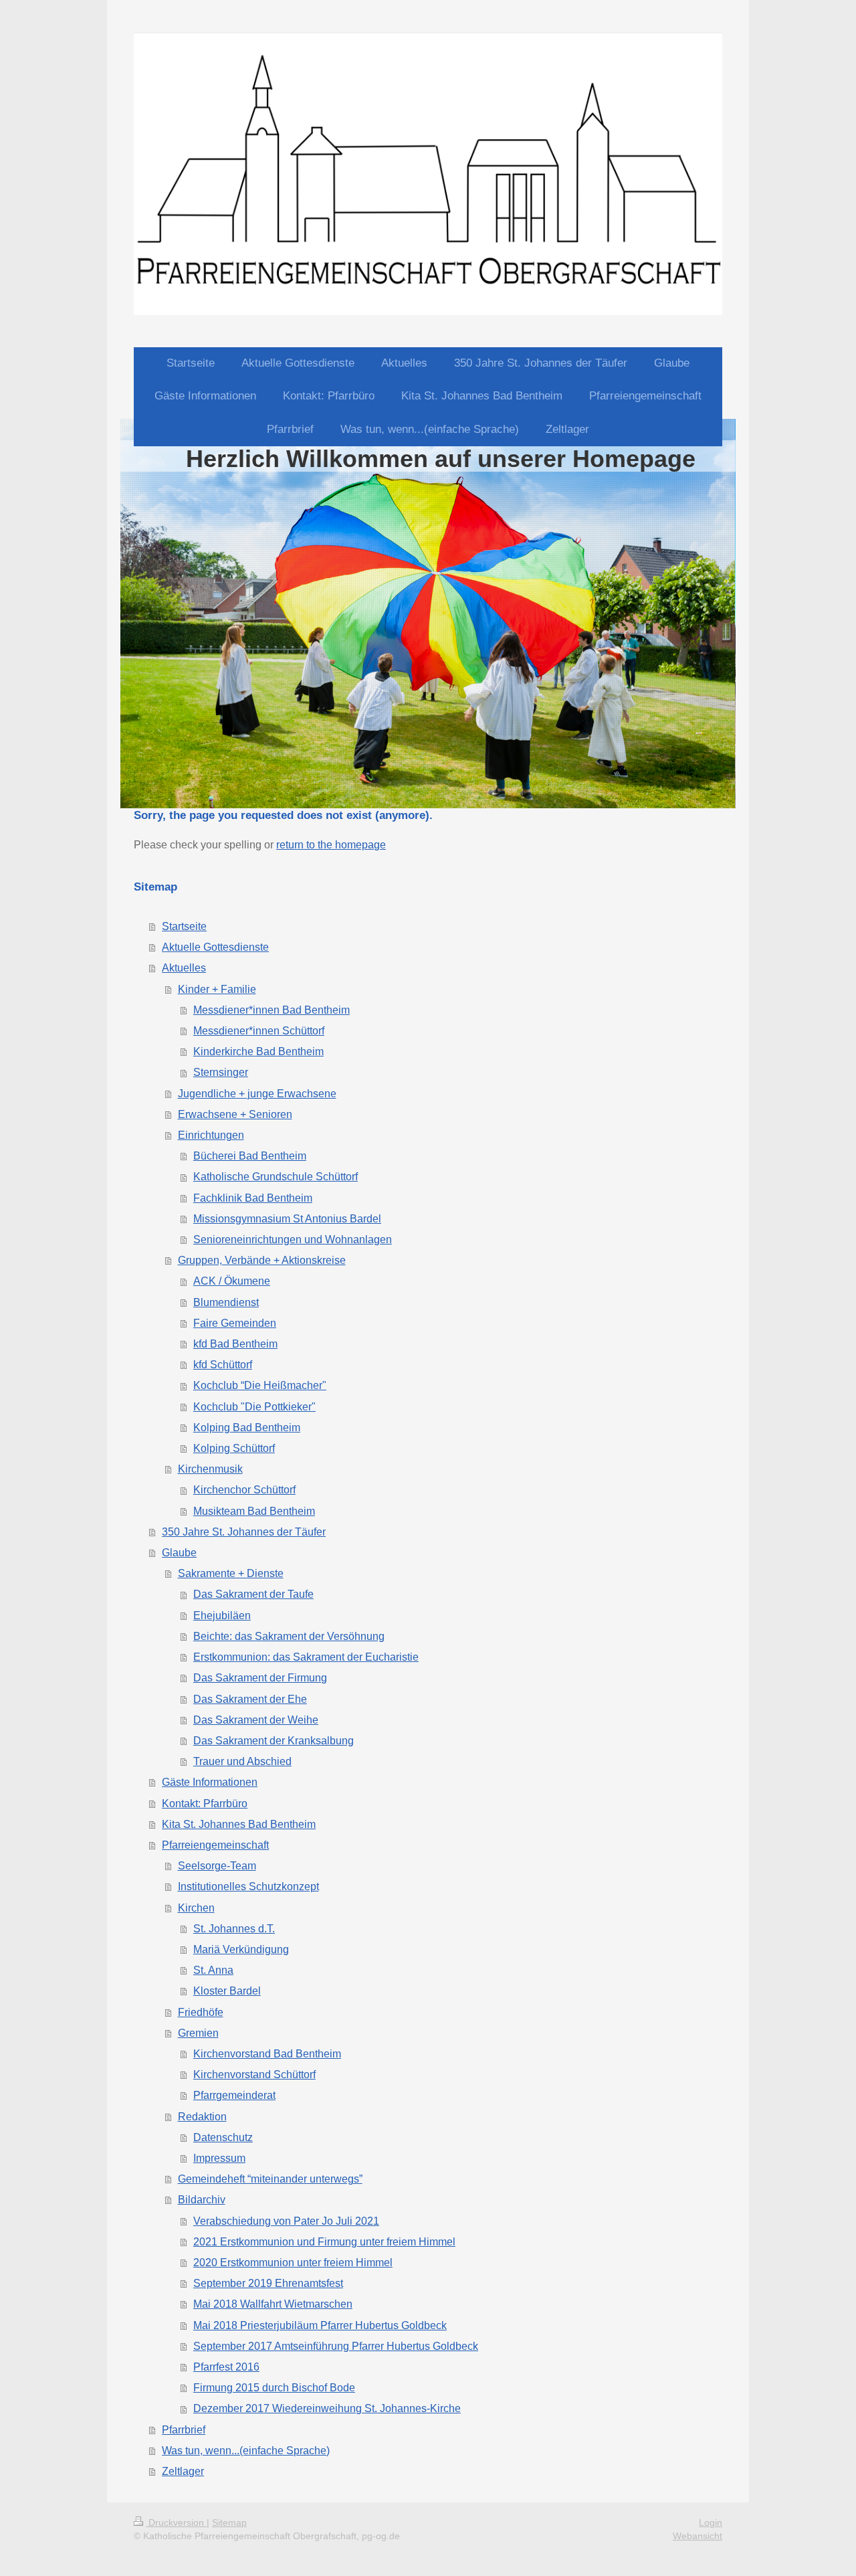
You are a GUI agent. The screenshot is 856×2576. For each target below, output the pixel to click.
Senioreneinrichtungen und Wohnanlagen (293, 1239)
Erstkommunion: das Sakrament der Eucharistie (306, 1657)
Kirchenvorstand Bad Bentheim (267, 2054)
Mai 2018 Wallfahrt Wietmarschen (273, 2304)
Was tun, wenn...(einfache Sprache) (246, 2451)
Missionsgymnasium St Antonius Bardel (287, 1219)
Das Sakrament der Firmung (260, 1678)
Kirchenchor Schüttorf (244, 1490)
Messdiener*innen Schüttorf (259, 1031)
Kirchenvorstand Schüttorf (254, 2075)
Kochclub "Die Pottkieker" (254, 1407)
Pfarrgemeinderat (234, 2095)
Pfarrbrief (184, 2430)
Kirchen (196, 1908)
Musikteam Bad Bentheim (254, 1511)
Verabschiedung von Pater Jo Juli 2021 (286, 2221)
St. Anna (213, 1970)
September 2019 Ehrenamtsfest (268, 2283)
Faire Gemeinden (235, 1323)
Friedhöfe (201, 2012)
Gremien (198, 2033)
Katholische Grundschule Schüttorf (276, 1177)
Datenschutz (223, 2137)
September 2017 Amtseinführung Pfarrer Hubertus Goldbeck (336, 2346)
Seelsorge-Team (217, 1866)
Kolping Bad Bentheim (247, 1428)
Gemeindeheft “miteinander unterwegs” (270, 2179)
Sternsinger (221, 1072)
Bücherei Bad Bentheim (250, 1156)
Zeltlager (183, 2471)
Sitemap (229, 2522)
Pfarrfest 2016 (226, 2367)
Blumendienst (226, 1302)
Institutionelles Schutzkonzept (248, 1887)
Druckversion (176, 2522)
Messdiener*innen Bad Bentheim (272, 1010)
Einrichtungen (211, 1135)
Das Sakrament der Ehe (250, 1699)
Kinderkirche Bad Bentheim (258, 1051)
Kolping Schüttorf (234, 1448)
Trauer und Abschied (242, 1761)
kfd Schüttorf (223, 1365)
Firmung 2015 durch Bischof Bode (274, 2388)
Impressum (219, 2158)
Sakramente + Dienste (231, 1573)
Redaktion (202, 2117)
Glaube (179, 1553)
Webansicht (698, 2536)
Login (711, 2522)
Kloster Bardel (227, 1991)
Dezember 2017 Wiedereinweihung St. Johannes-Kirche (327, 2408)
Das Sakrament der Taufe (253, 1594)
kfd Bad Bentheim (235, 1344)
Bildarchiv (202, 2200)
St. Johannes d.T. (234, 1929)
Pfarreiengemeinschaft (215, 1845)
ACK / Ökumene (232, 1281)
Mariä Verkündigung (241, 1949)
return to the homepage (331, 845)
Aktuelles (184, 968)
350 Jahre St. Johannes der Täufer (244, 1532)
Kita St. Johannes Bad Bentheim (239, 1824)
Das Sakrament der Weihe (256, 1720)
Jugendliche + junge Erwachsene (257, 1094)
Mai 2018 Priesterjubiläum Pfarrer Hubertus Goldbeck (320, 2325)
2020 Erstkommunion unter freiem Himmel (293, 2263)
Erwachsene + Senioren (235, 1114)
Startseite (184, 926)
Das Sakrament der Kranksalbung (274, 1741)
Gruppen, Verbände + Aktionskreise (262, 1260)
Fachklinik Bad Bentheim (253, 1198)
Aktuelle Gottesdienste (215, 947)
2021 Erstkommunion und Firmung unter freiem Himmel (324, 2242)
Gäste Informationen (210, 1782)
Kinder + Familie (217, 989)
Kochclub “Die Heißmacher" (260, 1385)
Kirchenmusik (210, 1469)
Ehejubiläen (222, 1616)
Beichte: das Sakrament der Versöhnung (289, 1636)
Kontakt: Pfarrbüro (205, 1804)
